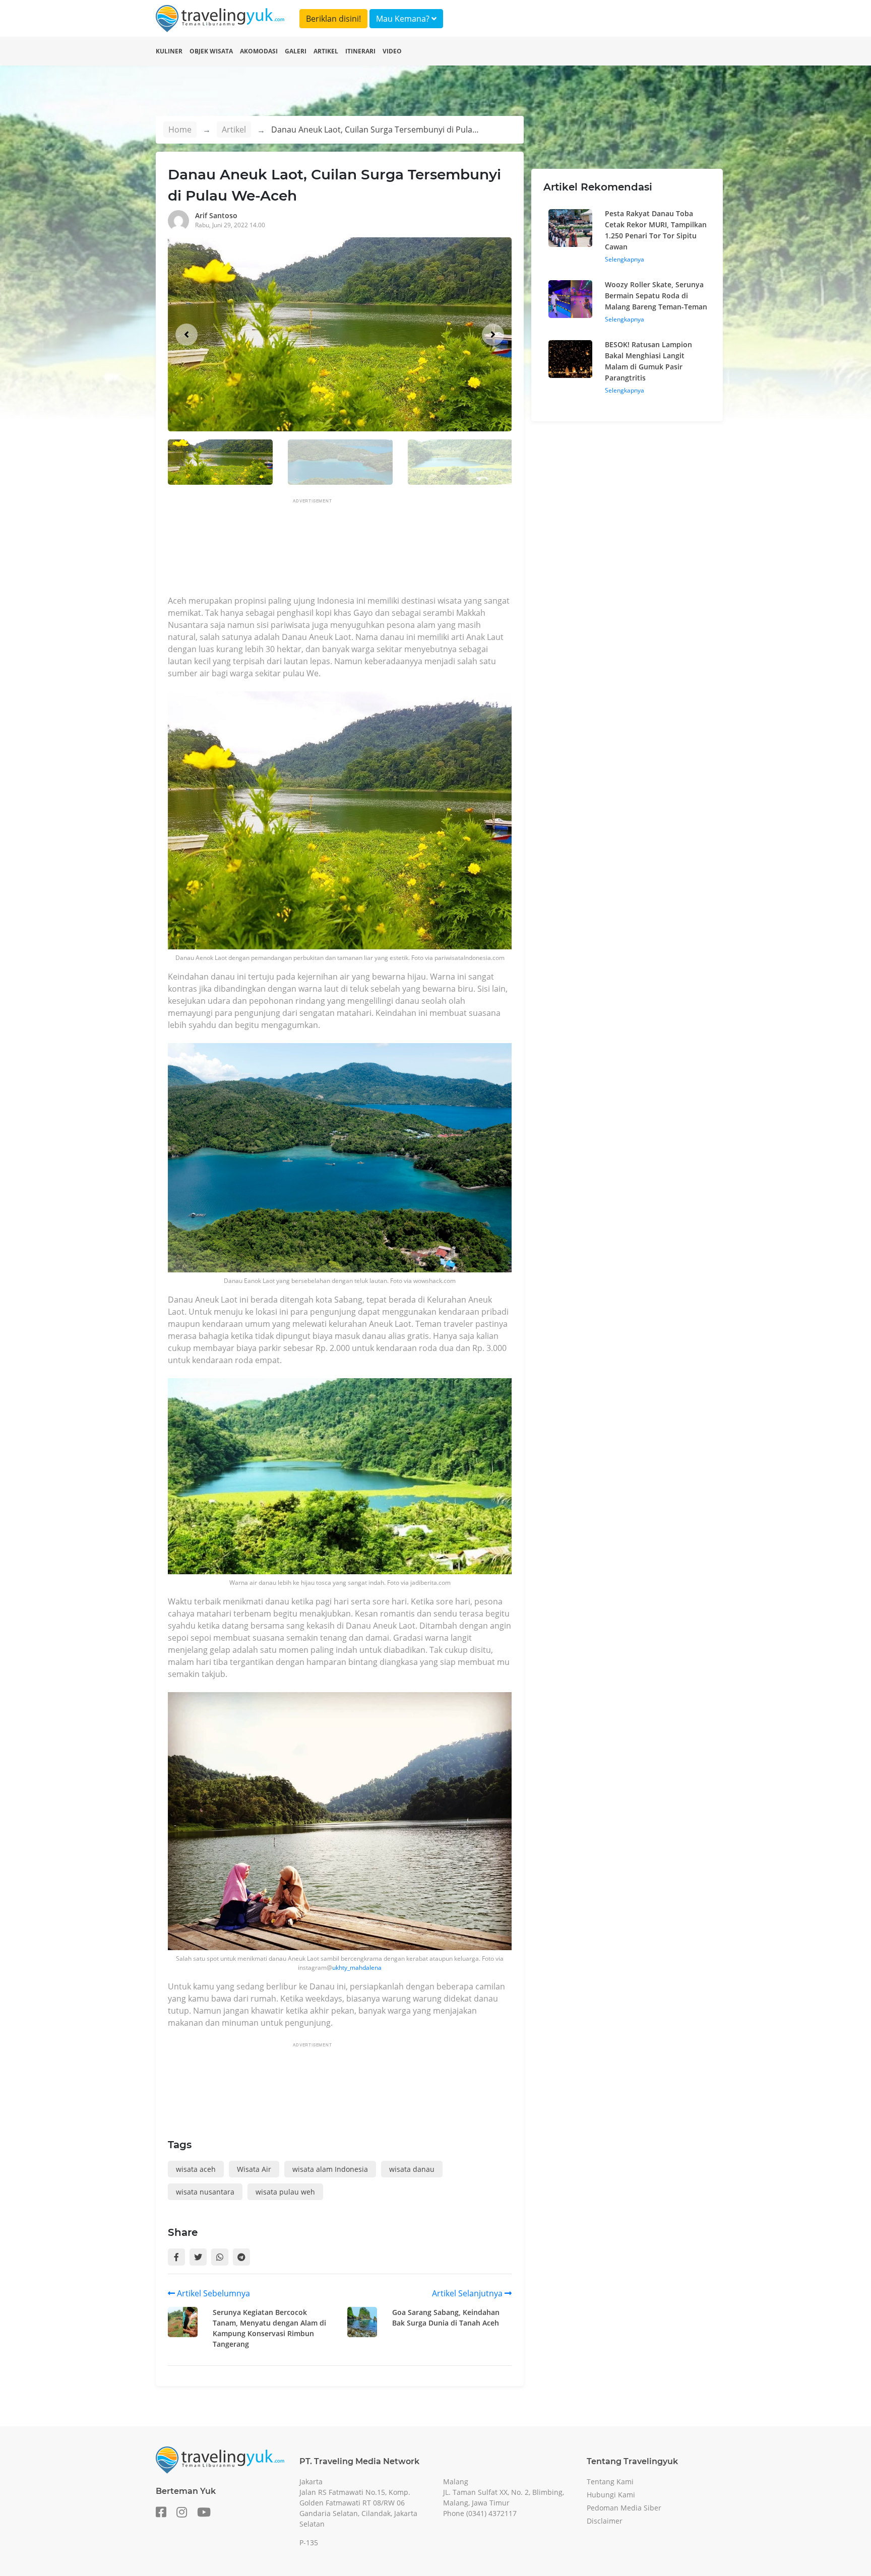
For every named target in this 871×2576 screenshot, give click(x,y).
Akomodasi (259, 51)
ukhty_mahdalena (357, 1968)
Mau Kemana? (404, 19)
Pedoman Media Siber (624, 2508)
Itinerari (360, 51)
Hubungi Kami (611, 2495)
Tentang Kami (610, 2482)
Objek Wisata (211, 51)
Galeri (296, 51)
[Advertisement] (351, 550)
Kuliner (169, 51)
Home (180, 130)
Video (392, 51)
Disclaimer (605, 2521)
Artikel (326, 51)
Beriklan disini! (333, 19)
